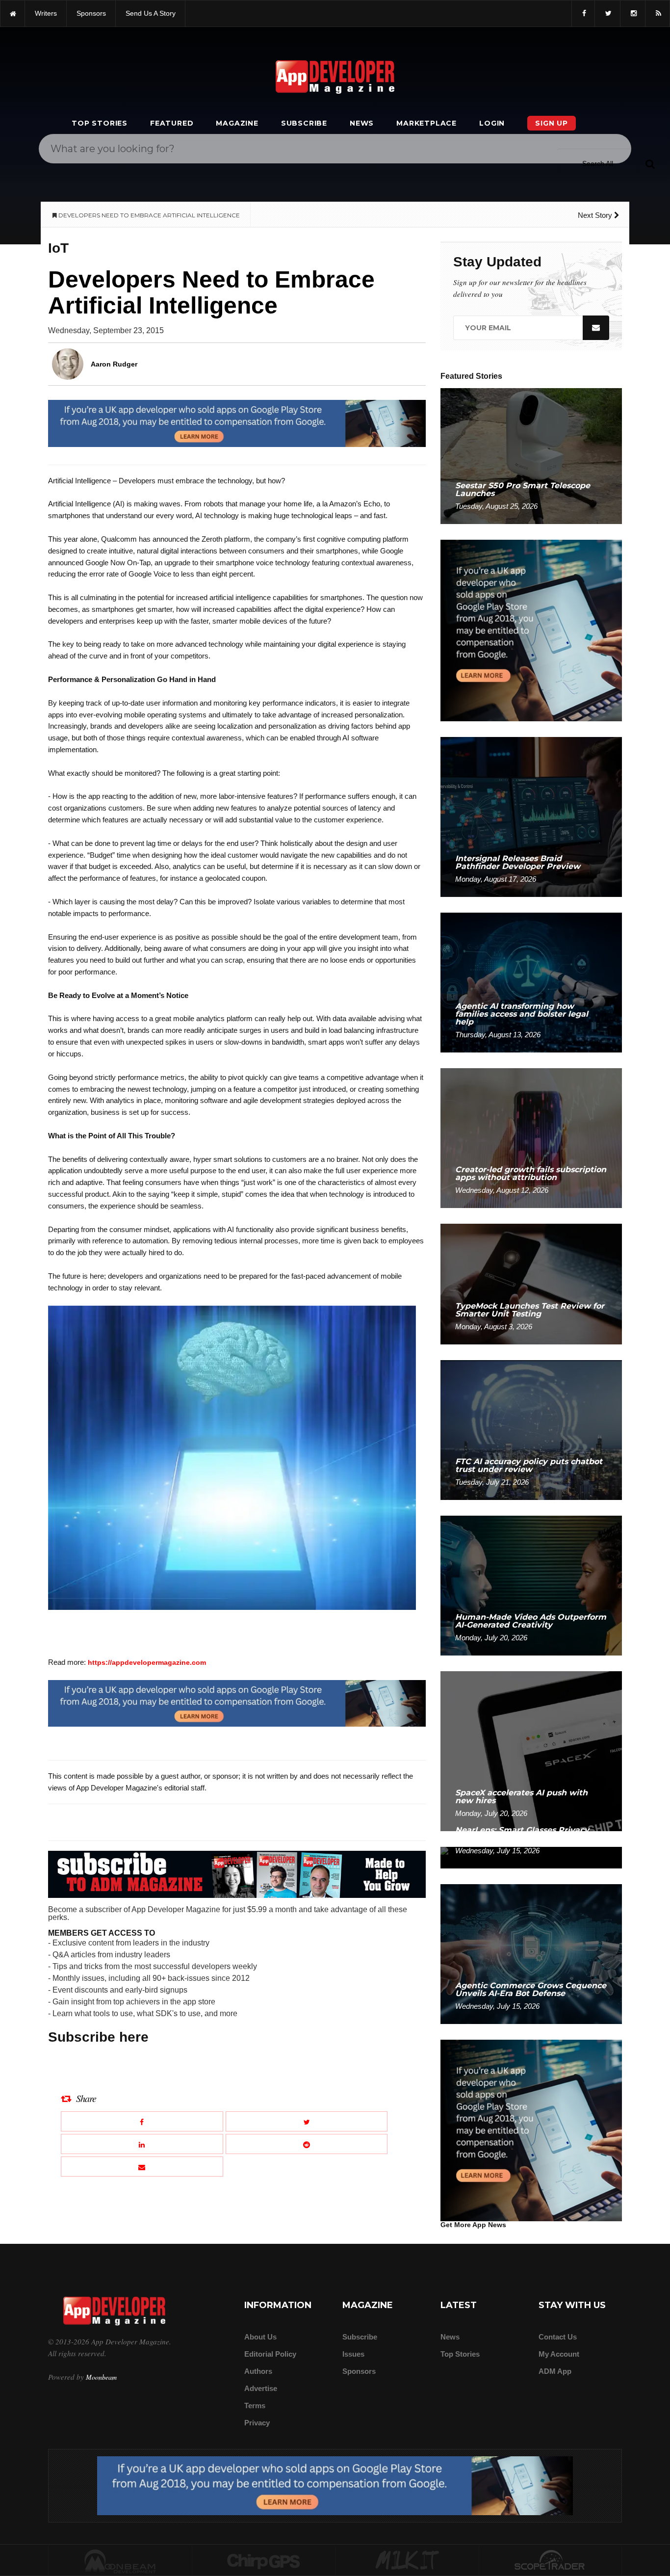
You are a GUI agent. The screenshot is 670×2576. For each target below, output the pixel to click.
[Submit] (650, 163)
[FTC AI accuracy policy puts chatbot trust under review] (531, 1430)
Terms (255, 2405)
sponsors (91, 13)
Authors (258, 2371)
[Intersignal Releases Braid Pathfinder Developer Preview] (531, 816)
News (362, 123)
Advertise (261, 2388)
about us (260, 2337)
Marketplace (426, 123)
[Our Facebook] (583, 13)
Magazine (237, 123)
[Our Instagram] (633, 13)
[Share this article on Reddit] (307, 2144)
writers (46, 13)
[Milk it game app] (407, 2561)
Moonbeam (101, 2377)
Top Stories (100, 123)
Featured (172, 123)
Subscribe (304, 123)
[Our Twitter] (607, 13)
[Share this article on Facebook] (142, 2121)
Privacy (257, 2423)
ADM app (555, 2371)
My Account (559, 2354)
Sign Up (552, 123)
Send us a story (151, 13)
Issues (353, 2354)
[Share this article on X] (307, 2121)
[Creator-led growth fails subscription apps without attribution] (531, 1138)
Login (492, 123)
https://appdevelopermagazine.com (147, 1662)
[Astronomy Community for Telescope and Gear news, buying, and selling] (551, 2561)
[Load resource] (237, 423)
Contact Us (558, 2337)
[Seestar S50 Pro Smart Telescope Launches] (531, 456)
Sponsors (359, 2371)
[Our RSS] (657, 13)
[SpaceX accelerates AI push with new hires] (531, 1750)
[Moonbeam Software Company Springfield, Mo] (120, 2561)
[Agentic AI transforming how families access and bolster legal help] (531, 982)
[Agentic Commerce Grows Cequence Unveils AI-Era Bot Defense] (531, 1954)
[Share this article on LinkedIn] (142, 2144)
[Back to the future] (13, 13)
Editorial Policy (270, 2354)
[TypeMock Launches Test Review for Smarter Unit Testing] (531, 1283)
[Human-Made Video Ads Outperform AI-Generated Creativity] (531, 1585)
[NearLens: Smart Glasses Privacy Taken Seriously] (531, 1857)
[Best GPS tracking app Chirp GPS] (264, 2561)
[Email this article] (142, 2167)
